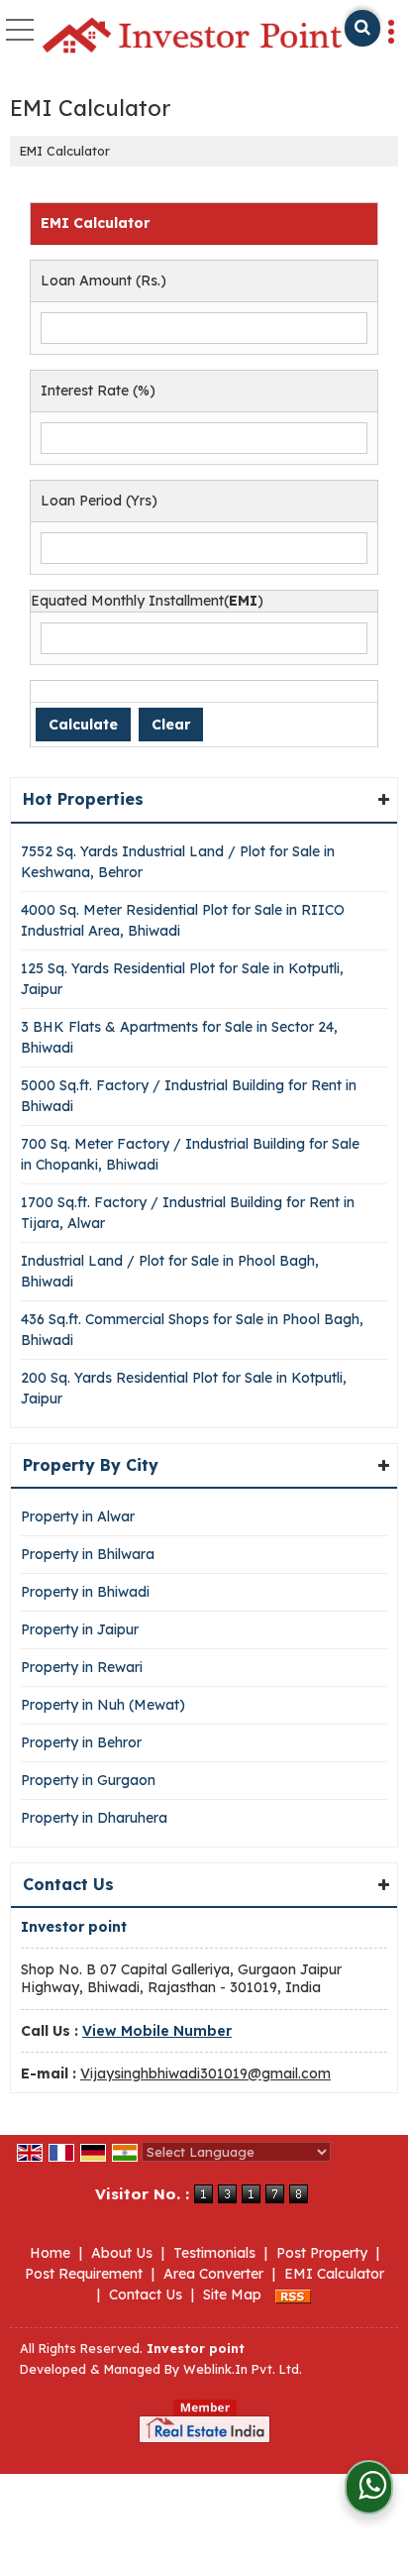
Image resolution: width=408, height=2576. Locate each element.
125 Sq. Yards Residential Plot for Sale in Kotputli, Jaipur (182, 979)
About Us (122, 2253)
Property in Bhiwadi (85, 1592)
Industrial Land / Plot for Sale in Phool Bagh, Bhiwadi (170, 1271)
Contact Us (146, 2295)
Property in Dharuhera (94, 1818)
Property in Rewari (82, 1667)
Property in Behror (81, 1742)
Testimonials (214, 2253)
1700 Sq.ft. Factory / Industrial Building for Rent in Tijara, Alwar (188, 1213)
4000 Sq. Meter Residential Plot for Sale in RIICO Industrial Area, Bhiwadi (183, 920)
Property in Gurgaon (88, 1780)
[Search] (362, 28)
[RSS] (293, 2295)
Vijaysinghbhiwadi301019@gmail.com (205, 2073)
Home (50, 2253)
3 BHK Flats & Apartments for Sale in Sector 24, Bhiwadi (179, 1037)
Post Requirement (84, 2274)
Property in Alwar (78, 1516)
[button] (157, 2031)
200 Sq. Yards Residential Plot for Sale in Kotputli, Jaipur (184, 1388)
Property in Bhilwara (88, 1554)
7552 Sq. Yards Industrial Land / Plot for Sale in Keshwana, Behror (178, 862)
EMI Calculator (334, 2274)
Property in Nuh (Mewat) (103, 1705)
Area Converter (213, 2274)
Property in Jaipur (80, 1629)
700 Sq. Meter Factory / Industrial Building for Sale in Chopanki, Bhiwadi (190, 1154)
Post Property (322, 2253)
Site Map (232, 2295)
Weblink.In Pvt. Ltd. (243, 2369)
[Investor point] (192, 37)
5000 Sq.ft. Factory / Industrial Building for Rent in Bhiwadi (189, 1096)
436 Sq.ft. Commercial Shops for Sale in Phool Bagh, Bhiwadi (192, 1330)
